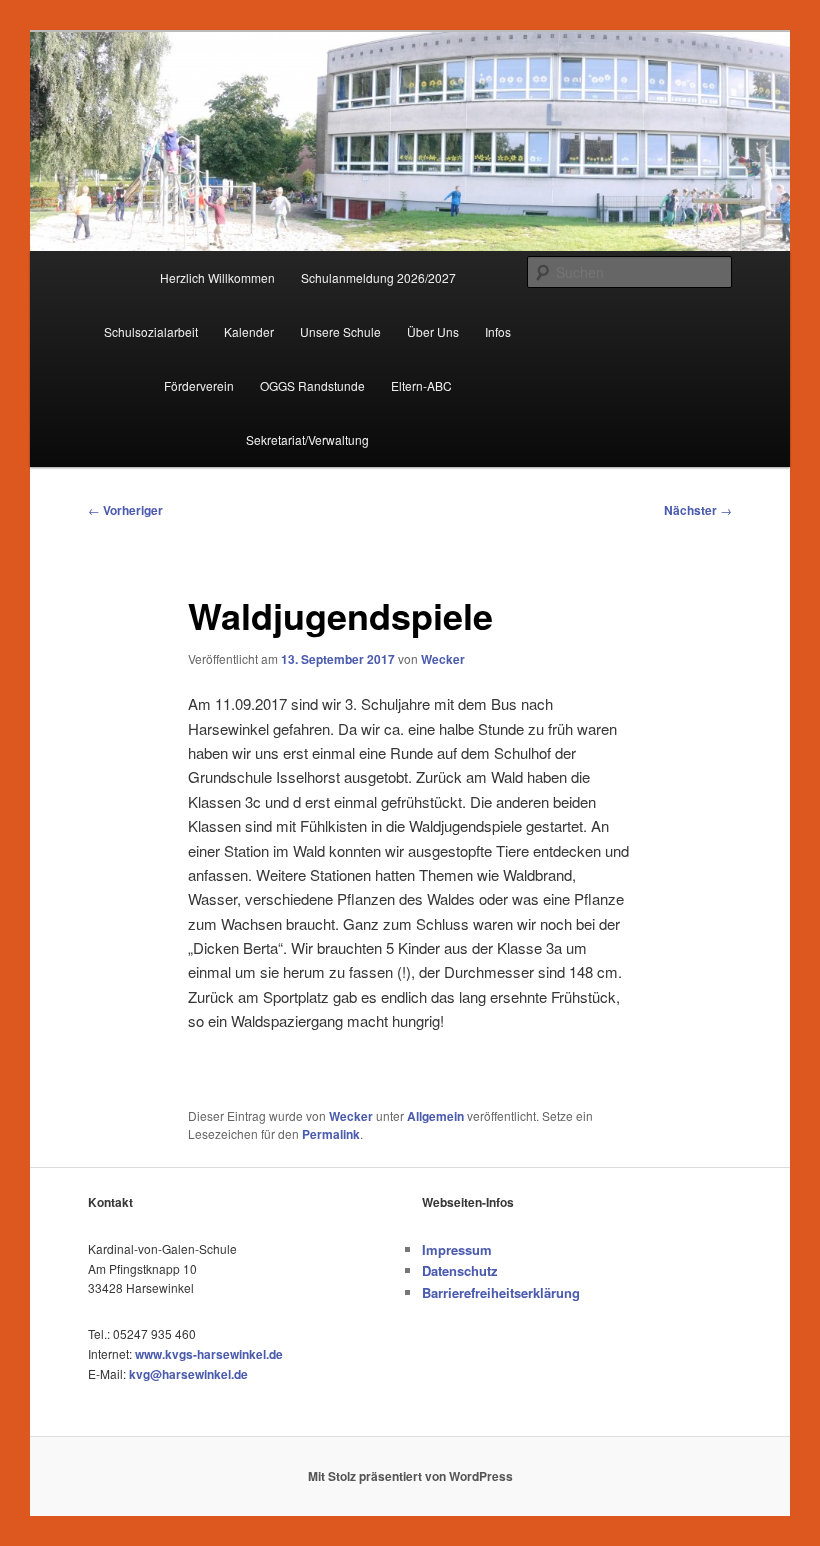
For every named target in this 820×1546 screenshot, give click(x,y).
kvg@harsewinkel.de (188, 1374)
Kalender (249, 331)
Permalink (331, 1134)
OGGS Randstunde (312, 385)
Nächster (698, 510)
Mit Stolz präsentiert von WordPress (410, 1476)
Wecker (443, 659)
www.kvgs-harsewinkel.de (209, 1354)
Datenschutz (460, 1270)
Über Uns (433, 331)
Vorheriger (125, 510)
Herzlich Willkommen (217, 277)
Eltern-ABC (421, 385)
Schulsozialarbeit (151, 331)
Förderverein (199, 385)
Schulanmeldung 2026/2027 (378, 277)
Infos (498, 331)
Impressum (457, 1249)
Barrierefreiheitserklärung (501, 1292)
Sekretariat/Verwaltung (307, 439)
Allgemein (435, 1116)
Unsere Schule (340, 331)
